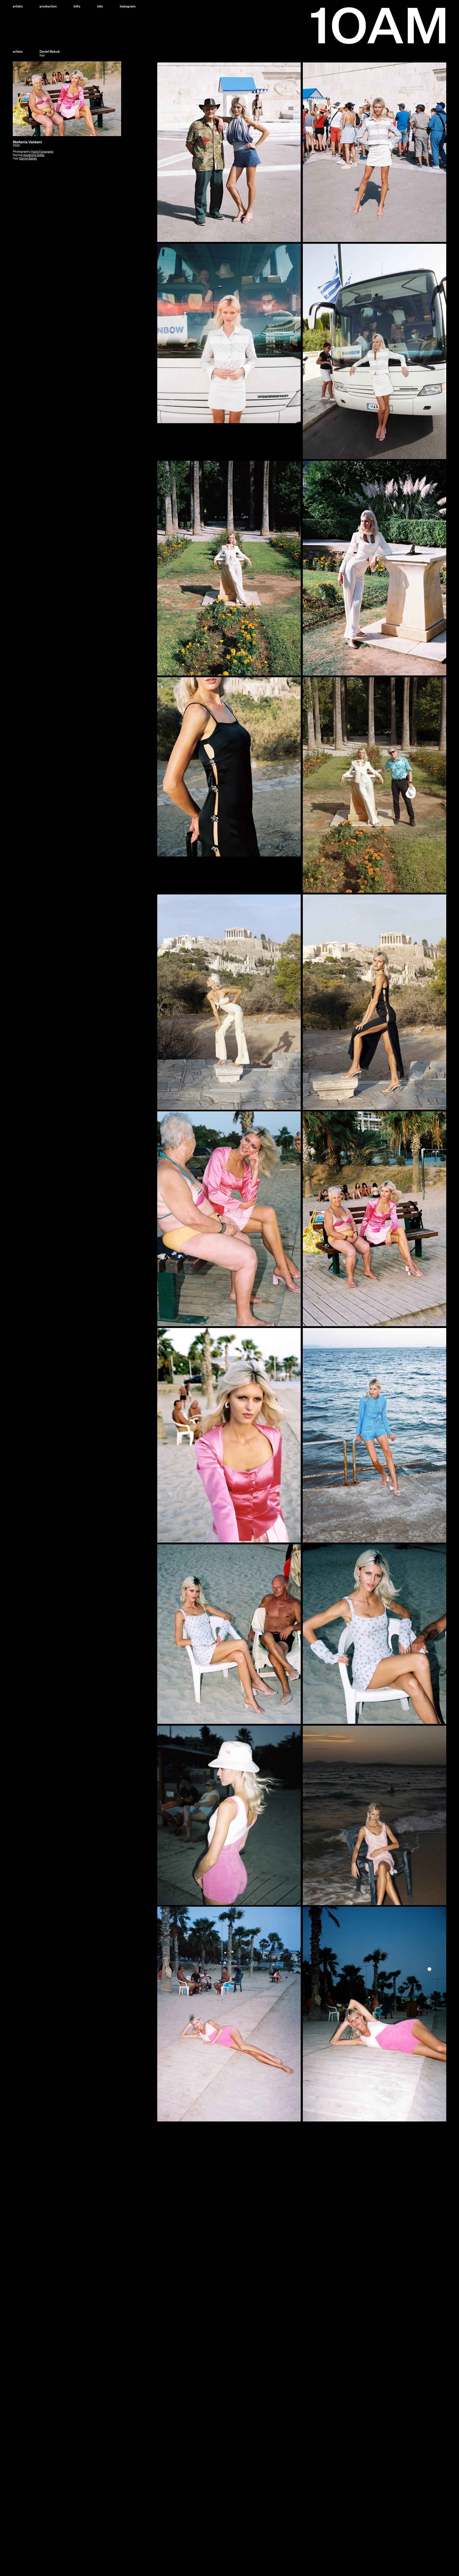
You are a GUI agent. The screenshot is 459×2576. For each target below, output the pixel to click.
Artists (18, 6)
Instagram (128, 6)
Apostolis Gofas (34, 155)
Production (48, 6)
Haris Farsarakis (42, 152)
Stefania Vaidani (27, 142)
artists (18, 51)
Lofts (77, 6)
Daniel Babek (28, 159)
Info (100, 6)
